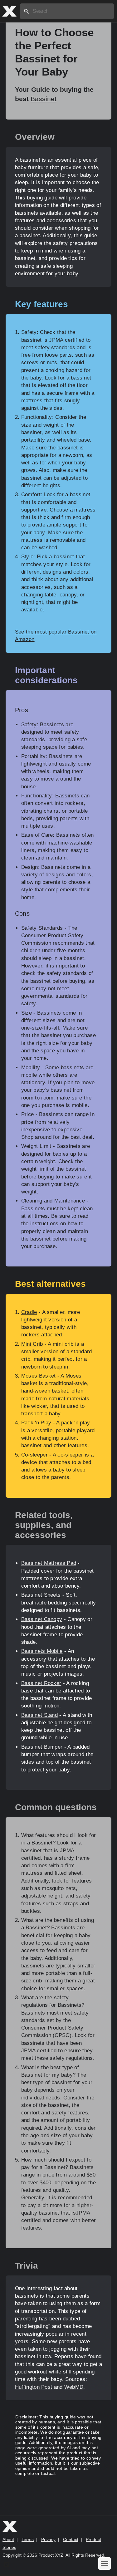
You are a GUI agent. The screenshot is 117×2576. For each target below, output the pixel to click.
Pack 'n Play (36, 1423)
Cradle (29, 1312)
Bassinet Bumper (42, 1747)
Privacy (48, 2539)
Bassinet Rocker (41, 1683)
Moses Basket (39, 1376)
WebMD (74, 2387)
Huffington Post (34, 2387)
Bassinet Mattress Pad (49, 1563)
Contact (71, 2539)
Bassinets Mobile (42, 1651)
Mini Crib (32, 1344)
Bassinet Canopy (42, 1619)
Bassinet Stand (39, 1715)
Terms (28, 2539)
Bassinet (44, 99)
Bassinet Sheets (41, 1595)
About (8, 2539)
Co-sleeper (34, 1455)
